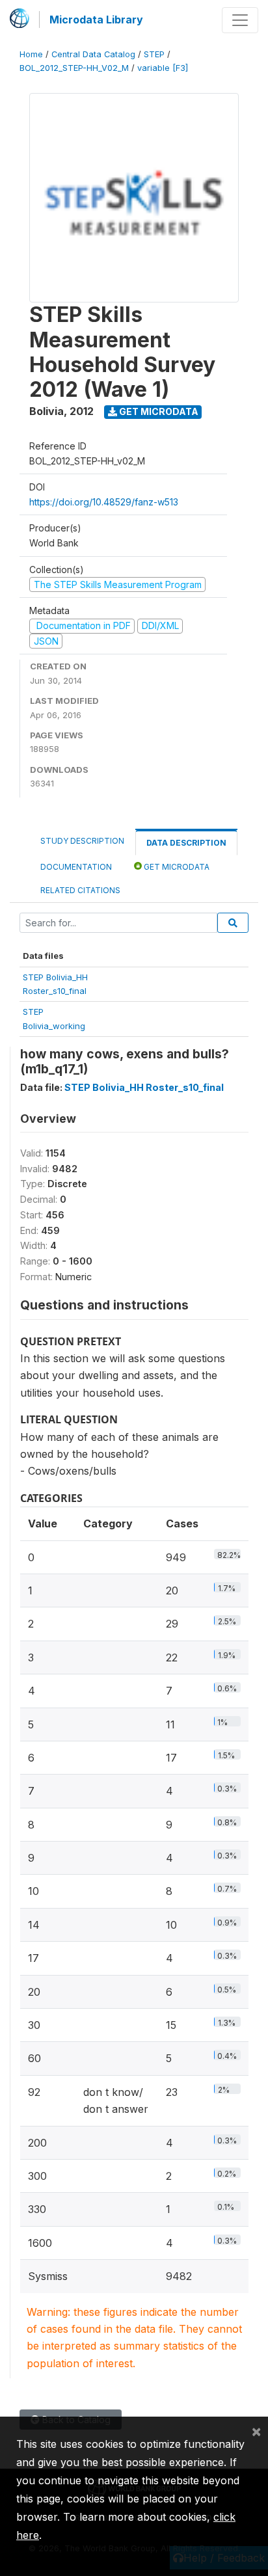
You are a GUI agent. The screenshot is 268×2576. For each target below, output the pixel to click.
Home (31, 54)
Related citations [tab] (80, 890)
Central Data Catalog (93, 54)
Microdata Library (96, 20)
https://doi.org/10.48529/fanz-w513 (104, 502)
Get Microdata (158, 411)
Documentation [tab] (76, 867)
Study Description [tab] (82, 841)
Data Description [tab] (186, 843)
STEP (154, 54)
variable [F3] (163, 68)
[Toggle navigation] (240, 20)
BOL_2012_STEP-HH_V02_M (74, 68)
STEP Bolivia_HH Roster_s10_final (144, 1087)
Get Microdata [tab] (176, 867)
